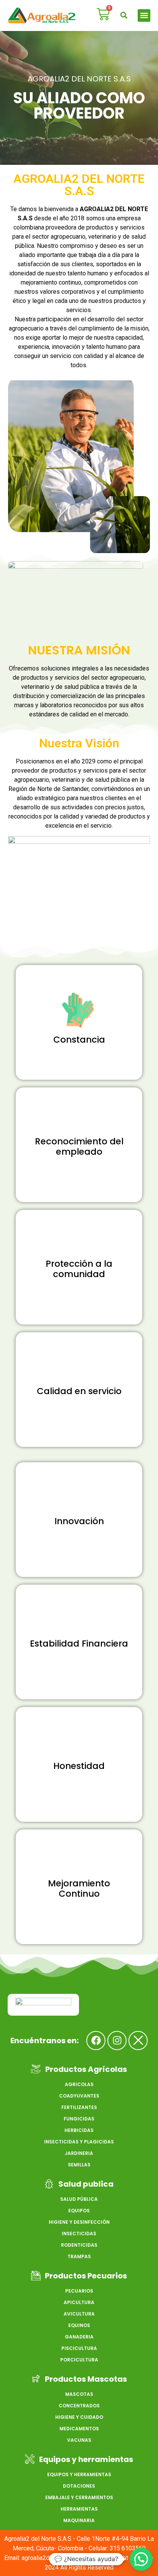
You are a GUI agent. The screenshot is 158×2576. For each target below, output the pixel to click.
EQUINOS (79, 2325)
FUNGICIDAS (79, 2119)
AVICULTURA (79, 2314)
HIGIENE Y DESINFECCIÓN (79, 2222)
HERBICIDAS (79, 2130)
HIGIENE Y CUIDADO (79, 2417)
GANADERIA (79, 2337)
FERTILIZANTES (79, 2107)
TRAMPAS (79, 2256)
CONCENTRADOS (79, 2406)
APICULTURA (79, 2302)
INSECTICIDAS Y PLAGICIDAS (79, 2142)
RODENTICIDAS (79, 2245)
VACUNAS (79, 2440)
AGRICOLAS (79, 2084)
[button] (124, 15)
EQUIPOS (79, 2211)
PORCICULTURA (79, 2360)
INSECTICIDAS (79, 2233)
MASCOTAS (79, 2394)
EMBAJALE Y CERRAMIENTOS (79, 2497)
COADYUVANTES (79, 2096)
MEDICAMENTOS (79, 2429)
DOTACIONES (79, 2486)
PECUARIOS (79, 2291)
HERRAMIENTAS (79, 2509)
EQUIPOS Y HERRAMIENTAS (79, 2474)
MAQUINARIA (79, 2520)
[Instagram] (117, 2041)
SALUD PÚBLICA (79, 2199)
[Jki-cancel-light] (138, 2041)
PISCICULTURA (79, 2348)
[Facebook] (96, 2041)
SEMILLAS (79, 2165)
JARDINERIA (79, 2153)
